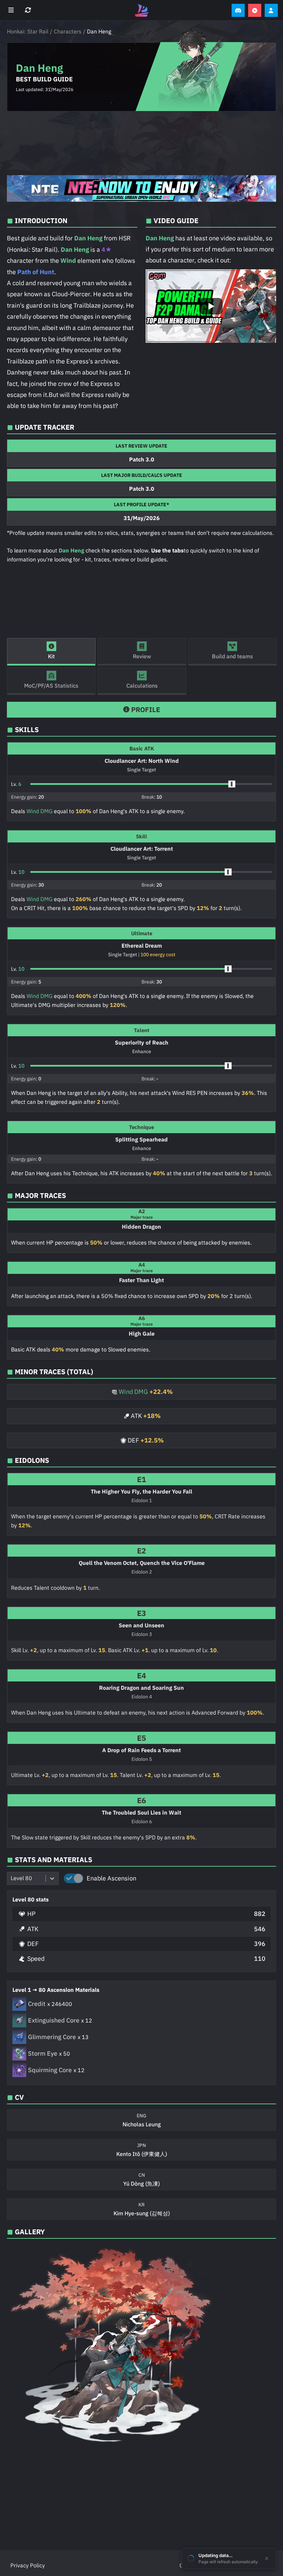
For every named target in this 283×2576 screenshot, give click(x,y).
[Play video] (211, 306)
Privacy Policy (28, 2565)
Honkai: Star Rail (28, 31)
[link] (141, 188)
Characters (68, 31)
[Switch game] (29, 10)
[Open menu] (12, 10)
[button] (151, 784)
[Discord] (238, 10)
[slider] (232, 784)
